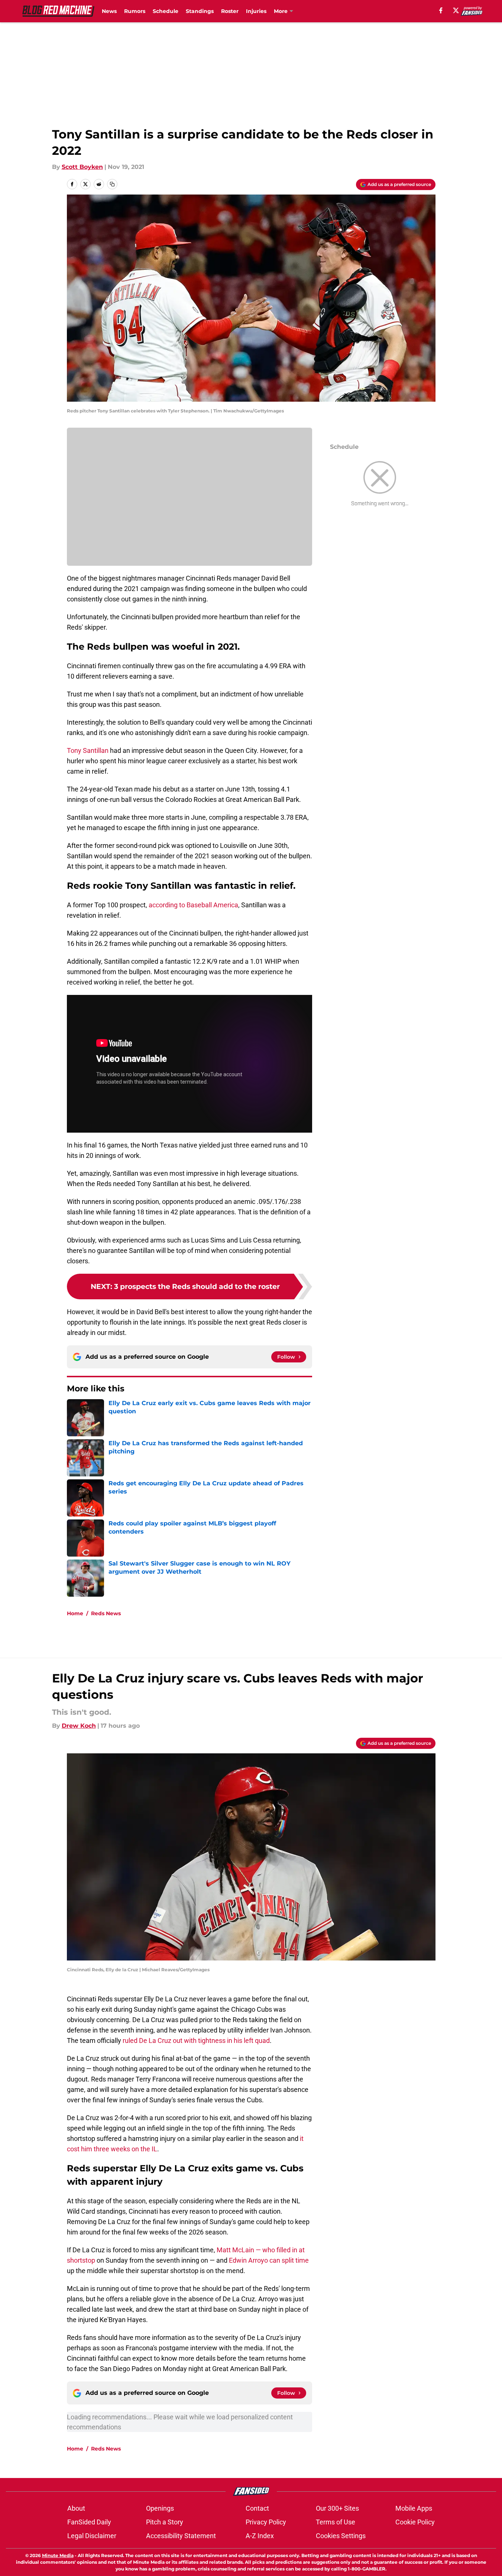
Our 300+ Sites (337, 2508)
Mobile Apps (414, 2508)
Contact (257, 2508)
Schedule (166, 11)
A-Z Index (260, 2536)
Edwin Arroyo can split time (269, 2260)
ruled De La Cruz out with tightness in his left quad (196, 2040)
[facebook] (441, 10)
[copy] (112, 184)
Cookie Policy (415, 2522)
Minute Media (58, 2555)
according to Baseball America (193, 905)
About (76, 2508)
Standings (200, 11)
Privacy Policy (266, 2522)
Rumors (135, 11)
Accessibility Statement (181, 2536)
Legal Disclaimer (92, 2536)
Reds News (106, 1613)
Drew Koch (79, 1726)
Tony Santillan (88, 750)
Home (75, 1613)
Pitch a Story (165, 2522)
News (109, 11)
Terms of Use (336, 2522)
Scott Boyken (82, 167)
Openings (160, 2508)
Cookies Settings (341, 2536)
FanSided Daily (89, 2522)
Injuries (256, 11)
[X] (456, 10)
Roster (230, 11)
